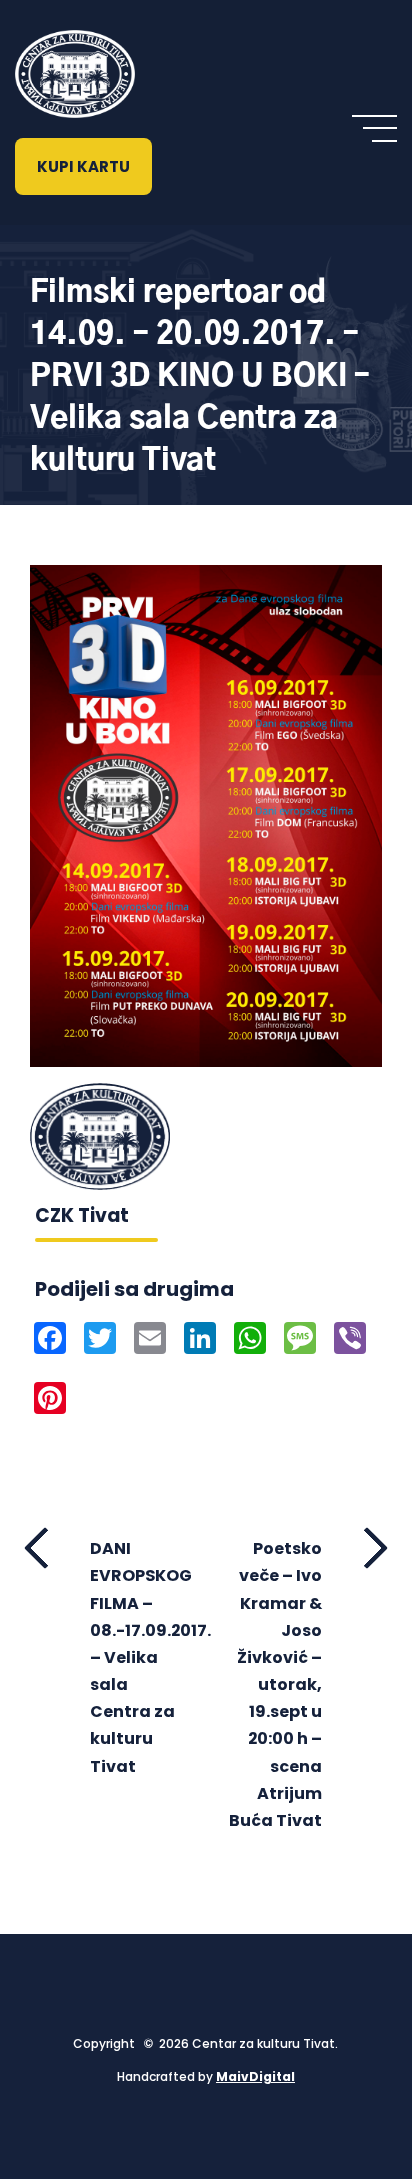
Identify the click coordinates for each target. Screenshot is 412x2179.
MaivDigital (255, 2076)
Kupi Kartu (83, 166)
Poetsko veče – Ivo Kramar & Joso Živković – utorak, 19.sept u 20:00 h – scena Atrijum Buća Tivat (275, 1684)
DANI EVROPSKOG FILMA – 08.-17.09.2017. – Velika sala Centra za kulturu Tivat (140, 1657)
